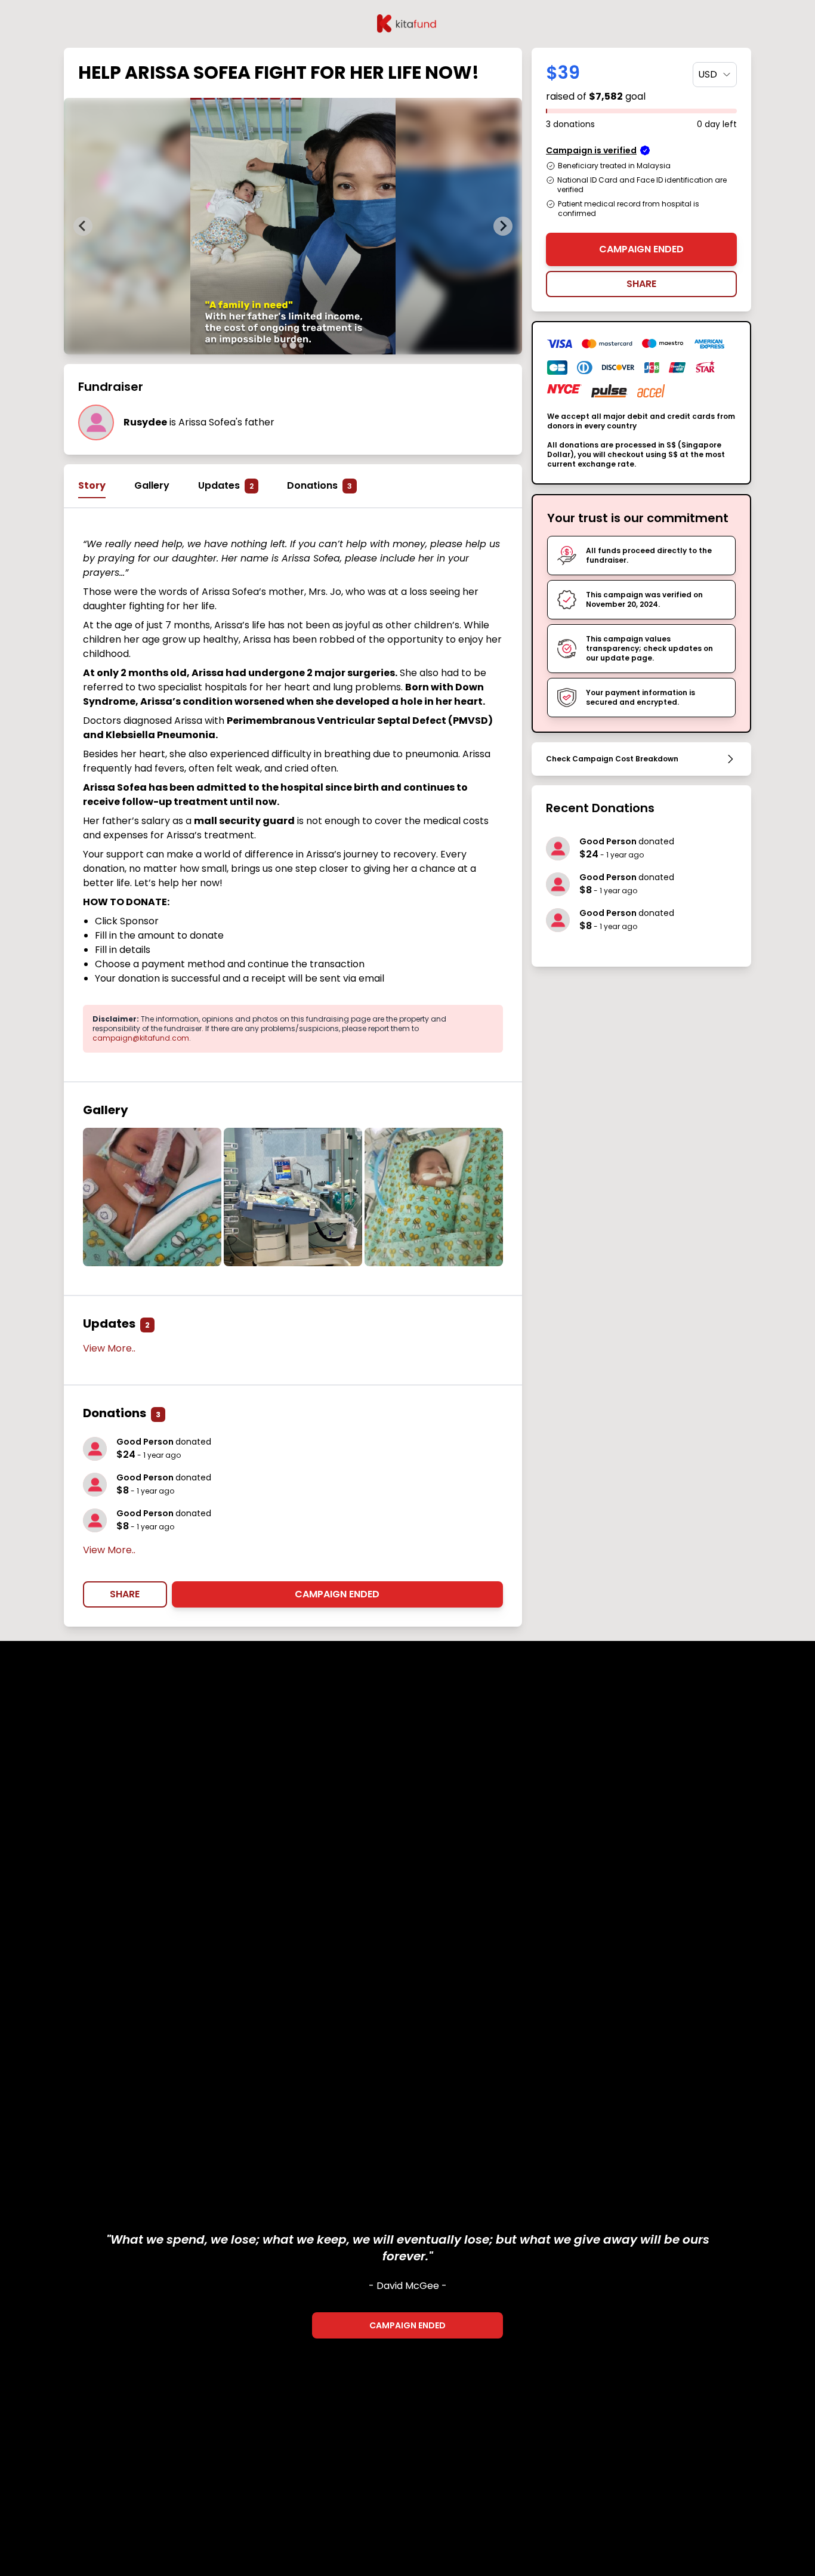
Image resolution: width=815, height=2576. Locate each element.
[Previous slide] (83, 226)
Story (92, 485)
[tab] (285, 345)
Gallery (152, 485)
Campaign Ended (337, 1594)
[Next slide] (503, 226)
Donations (319, 485)
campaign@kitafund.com (141, 1038)
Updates (226, 485)
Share (125, 1594)
